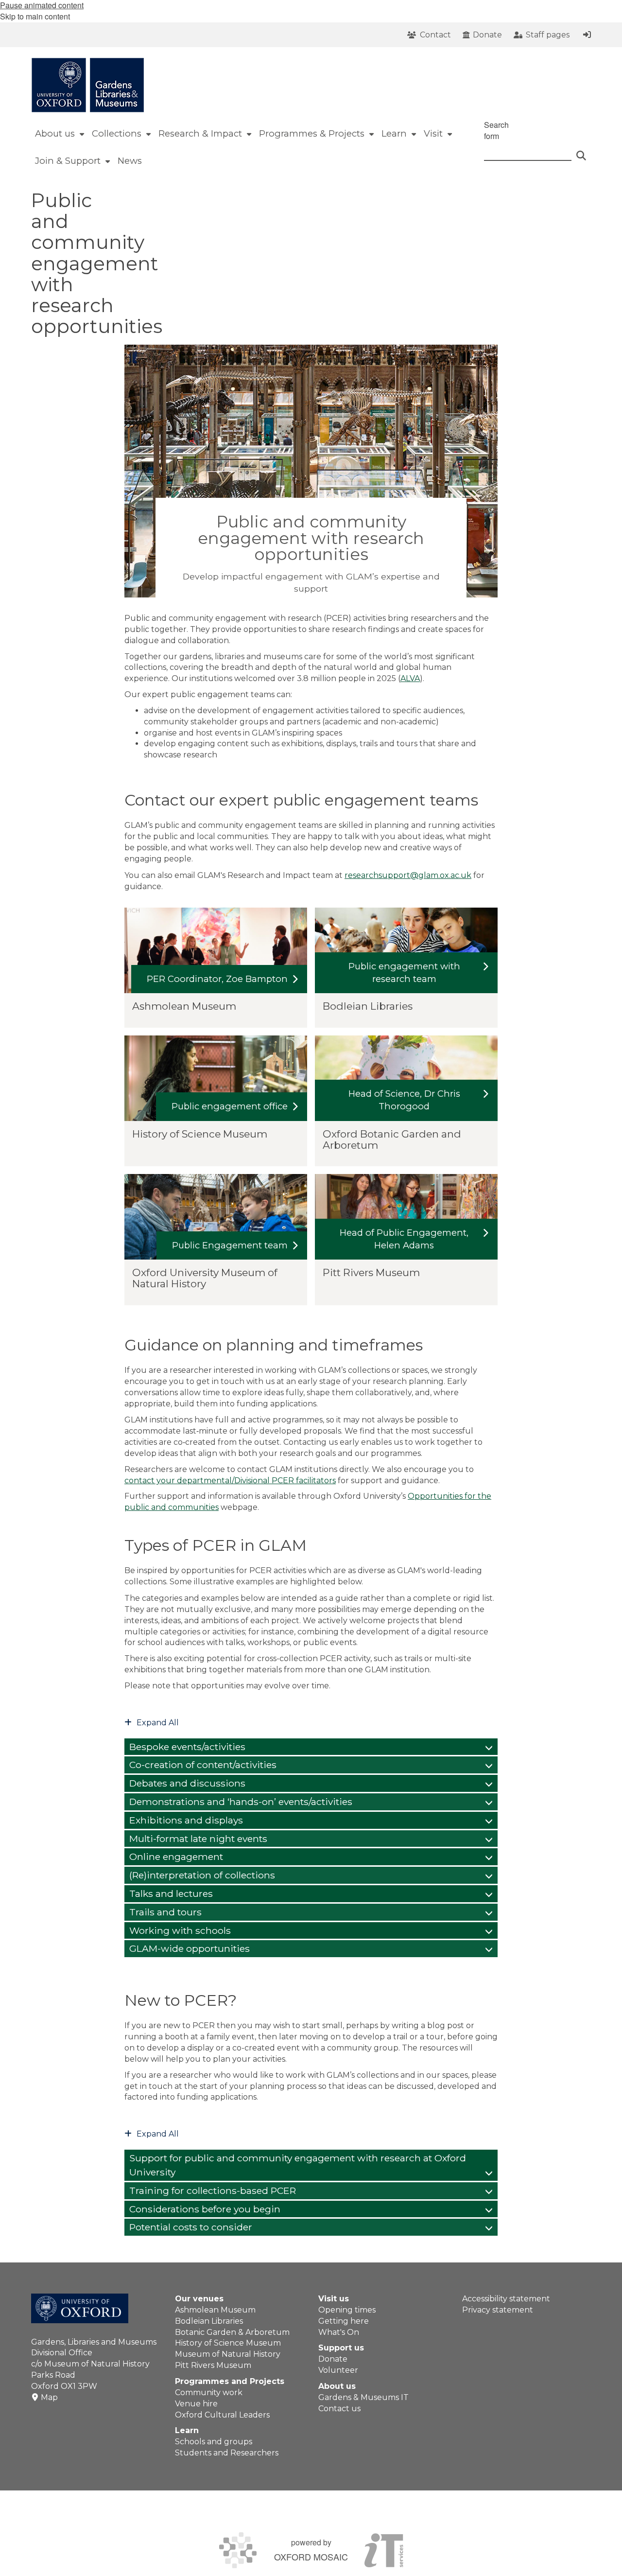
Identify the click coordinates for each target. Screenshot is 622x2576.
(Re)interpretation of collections (202, 1875)
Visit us (334, 2299)
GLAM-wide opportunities (190, 1948)
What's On (339, 2332)
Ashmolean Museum (215, 2310)
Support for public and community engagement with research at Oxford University (298, 2165)
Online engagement (176, 1857)
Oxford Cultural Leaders (222, 2415)
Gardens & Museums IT (363, 2397)
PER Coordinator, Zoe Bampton (217, 979)
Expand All (158, 1723)
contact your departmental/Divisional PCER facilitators (230, 1481)
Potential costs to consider (191, 2227)
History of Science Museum (228, 2343)
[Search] (581, 151)
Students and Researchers (227, 2453)
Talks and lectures (171, 1893)
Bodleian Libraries (209, 2321)
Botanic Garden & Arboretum (232, 2332)
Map (49, 2397)
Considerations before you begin (205, 2209)
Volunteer (338, 2370)
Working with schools (180, 1930)
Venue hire (196, 2404)
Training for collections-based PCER (213, 2190)
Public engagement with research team (404, 973)
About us (337, 2386)
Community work (209, 2392)
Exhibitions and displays (186, 1820)
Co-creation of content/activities (203, 1765)
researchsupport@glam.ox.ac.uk (408, 875)
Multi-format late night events (198, 1839)
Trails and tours (165, 1912)
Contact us (339, 2409)
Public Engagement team (230, 1245)
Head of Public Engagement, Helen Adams (404, 1239)
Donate (333, 2359)
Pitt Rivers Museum (213, 2365)
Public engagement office (230, 1106)
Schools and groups (214, 2442)
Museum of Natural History (228, 2354)
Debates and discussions (187, 1783)
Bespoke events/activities (187, 1747)
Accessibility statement (506, 2299)
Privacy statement (498, 2310)
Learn (187, 2430)
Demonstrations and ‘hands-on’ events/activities (241, 1802)
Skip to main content (35, 16)
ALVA (410, 678)
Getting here (344, 2321)
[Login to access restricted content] (587, 35)
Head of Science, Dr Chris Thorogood (404, 1100)
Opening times (347, 2310)
